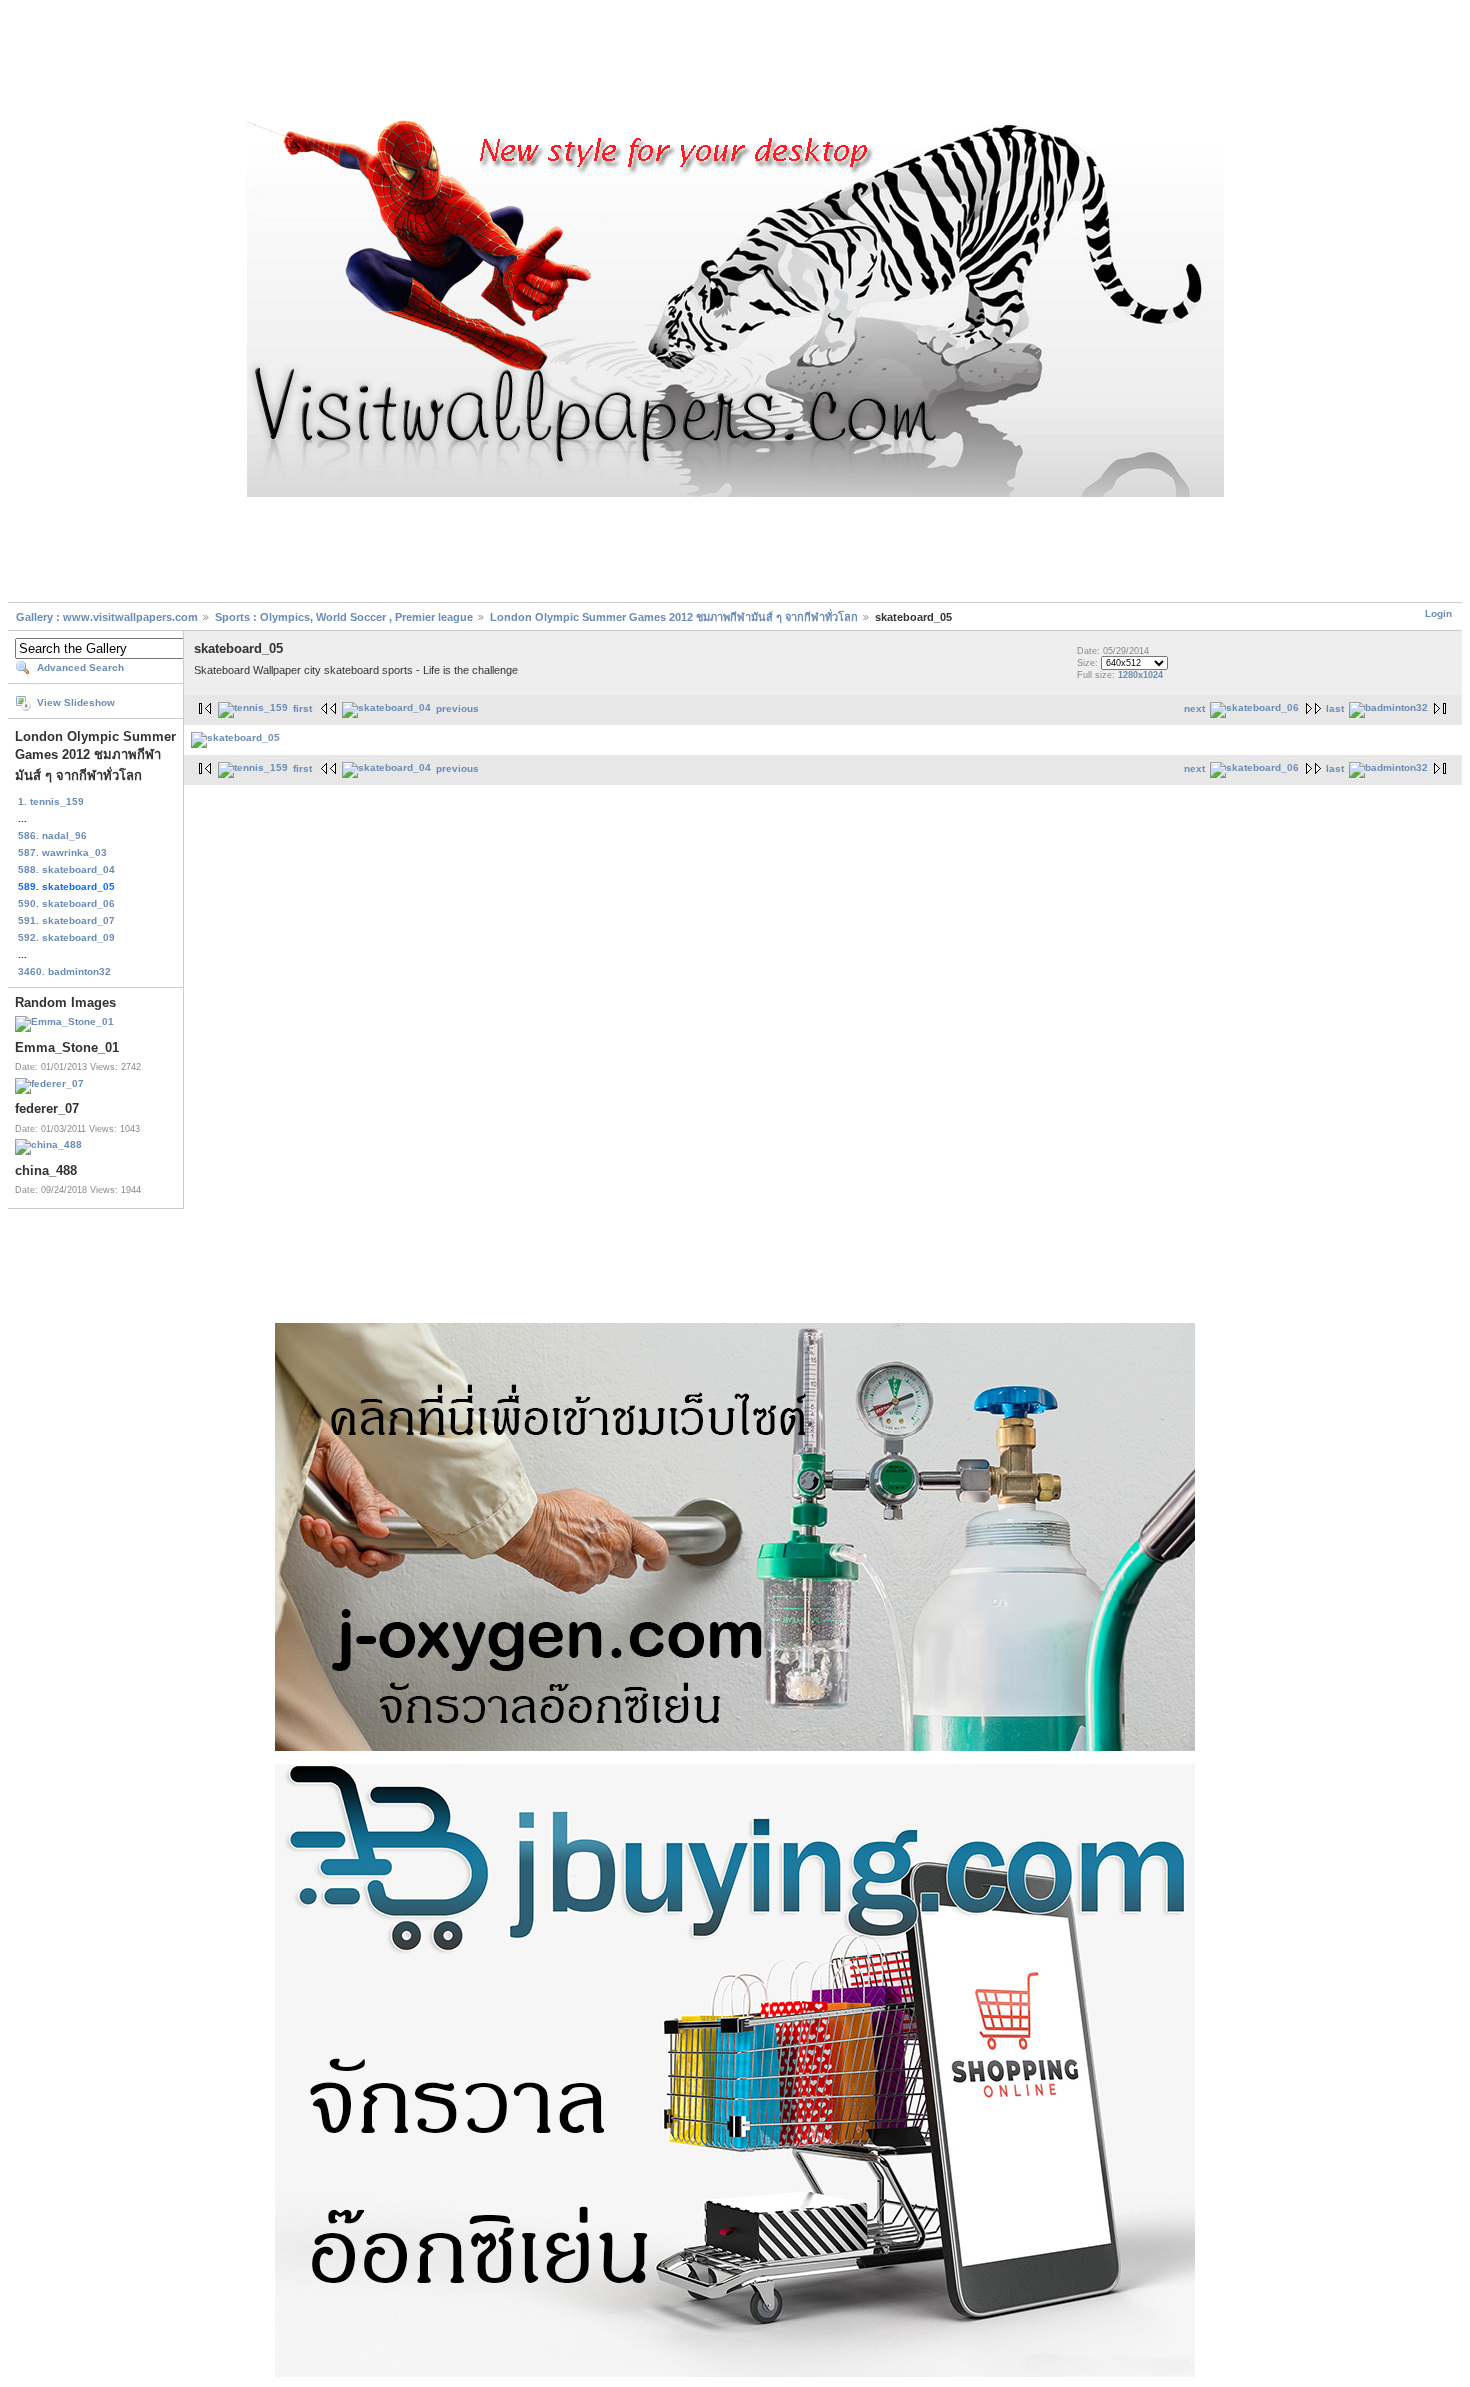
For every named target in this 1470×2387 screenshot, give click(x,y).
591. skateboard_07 (66, 920)
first (302, 708)
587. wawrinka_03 (62, 852)
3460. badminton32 (64, 971)
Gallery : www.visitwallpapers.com (107, 617)
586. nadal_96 (52, 835)
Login (1438, 613)
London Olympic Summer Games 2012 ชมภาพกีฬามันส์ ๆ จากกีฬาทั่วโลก (674, 617)
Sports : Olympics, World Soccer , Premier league (344, 617)
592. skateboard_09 (66, 937)
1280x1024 (1140, 675)
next (1194, 708)
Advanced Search (80, 667)
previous (457, 708)
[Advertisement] (735, 63)
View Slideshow (76, 702)
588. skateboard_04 (66, 869)
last (1335, 708)
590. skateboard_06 (66, 903)
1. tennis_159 (51, 801)
